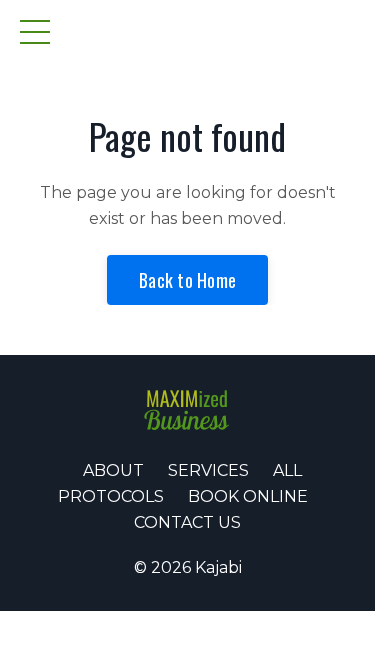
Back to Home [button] (187, 280)
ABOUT (113, 470)
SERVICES (208, 470)
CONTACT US (187, 522)
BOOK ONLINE (248, 496)
